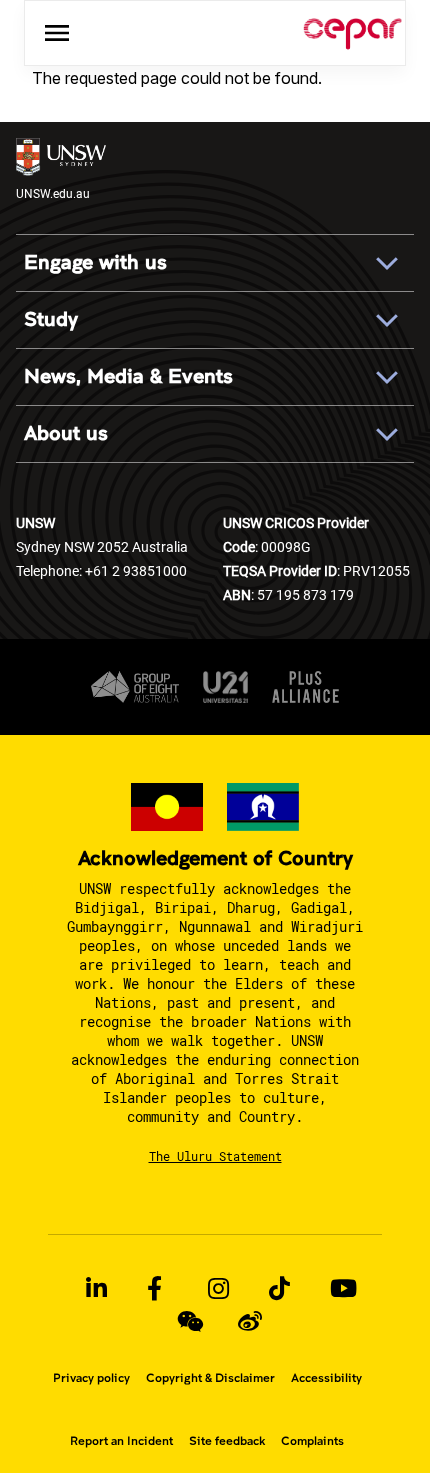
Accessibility (326, 1378)
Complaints (312, 1441)
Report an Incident (121, 1441)
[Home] (352, 33)
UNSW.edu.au (53, 193)
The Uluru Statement (215, 1156)
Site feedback (227, 1441)
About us (66, 433)
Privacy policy (91, 1378)
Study (51, 319)
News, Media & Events (128, 376)
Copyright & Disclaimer (210, 1378)
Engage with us (95, 262)
